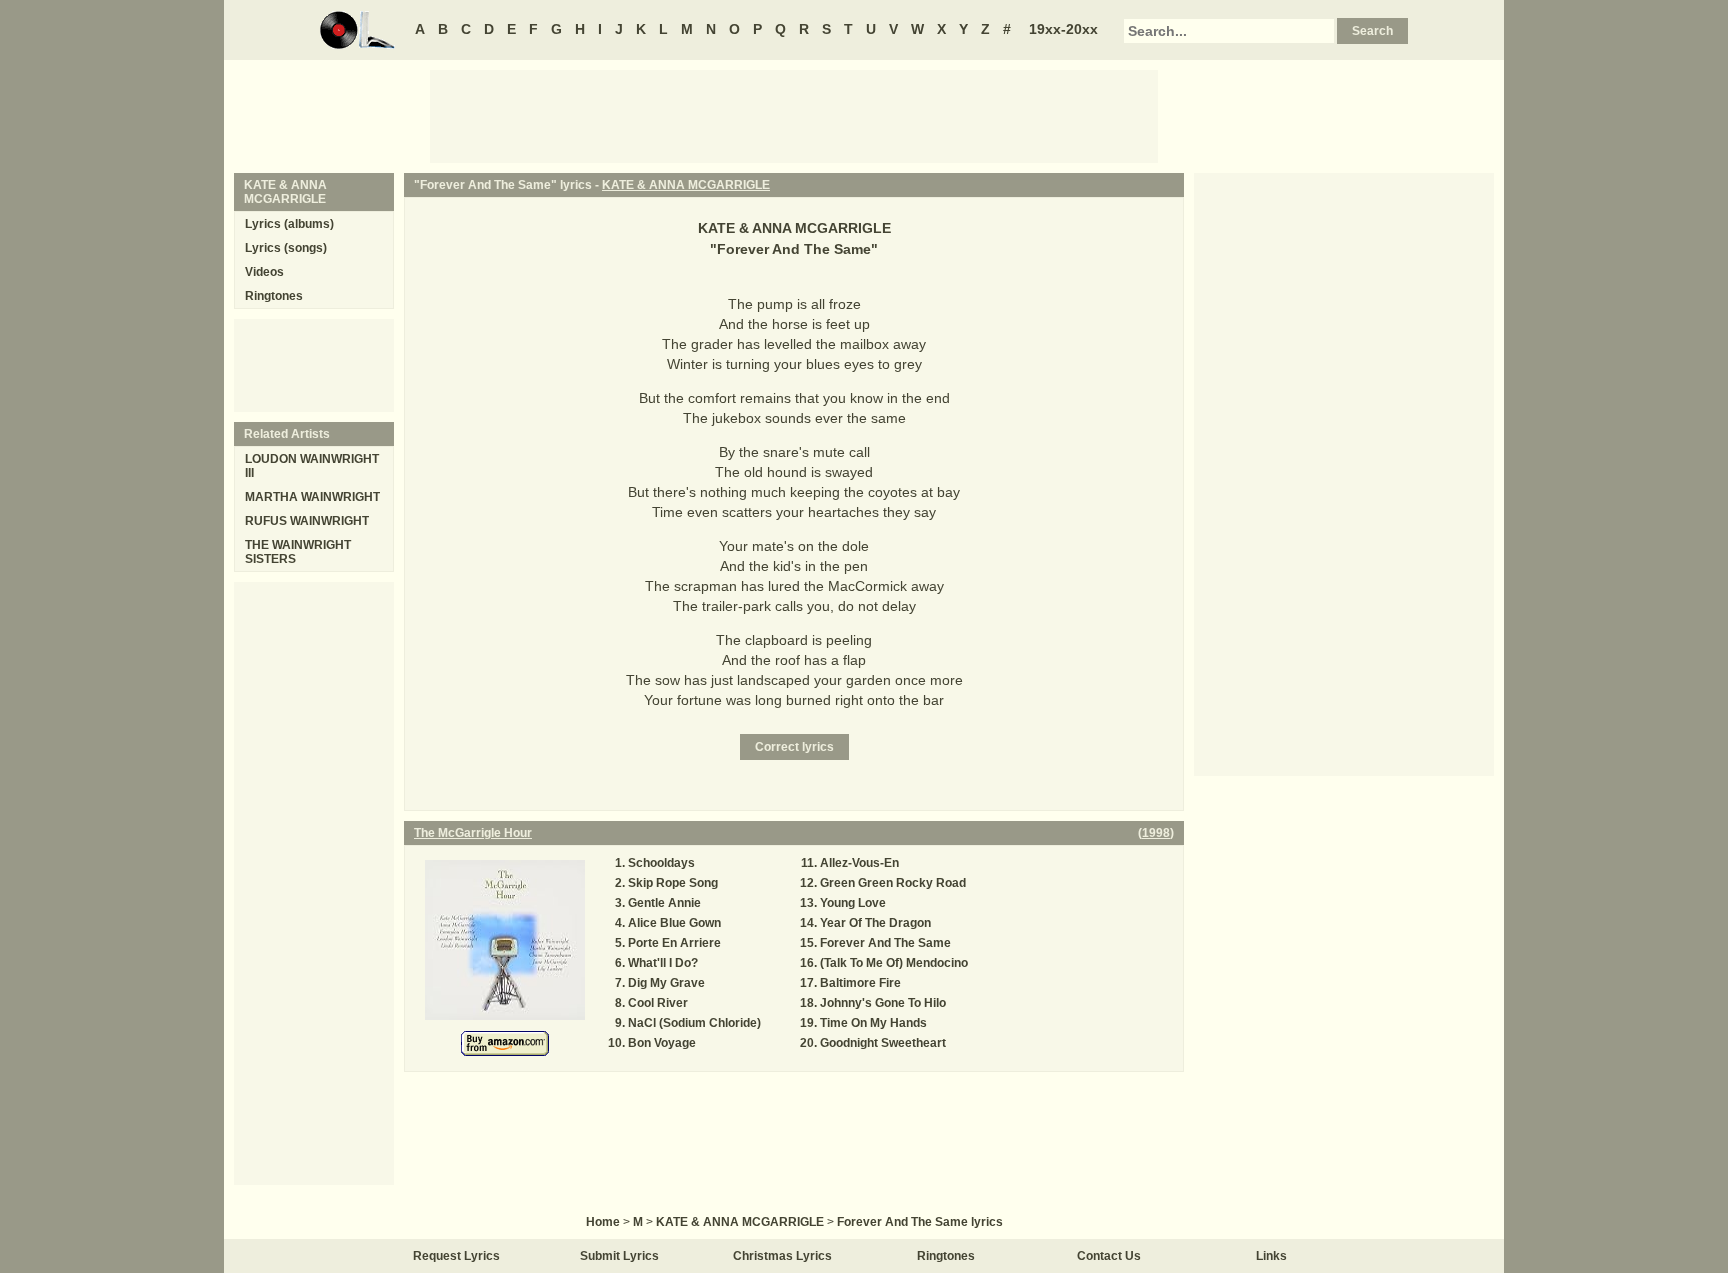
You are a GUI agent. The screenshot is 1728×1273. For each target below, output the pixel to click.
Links (1271, 1256)
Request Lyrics (456, 1256)
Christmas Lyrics (782, 1256)
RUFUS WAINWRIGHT (307, 521)
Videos (264, 272)
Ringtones (274, 296)
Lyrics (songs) (286, 248)
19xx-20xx (1063, 29)
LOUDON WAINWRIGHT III (312, 466)
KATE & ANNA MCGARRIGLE (686, 185)
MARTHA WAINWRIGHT (312, 497)
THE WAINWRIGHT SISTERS (298, 552)
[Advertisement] (794, 115)
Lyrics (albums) (289, 224)
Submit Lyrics (619, 1256)
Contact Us (1109, 1256)
